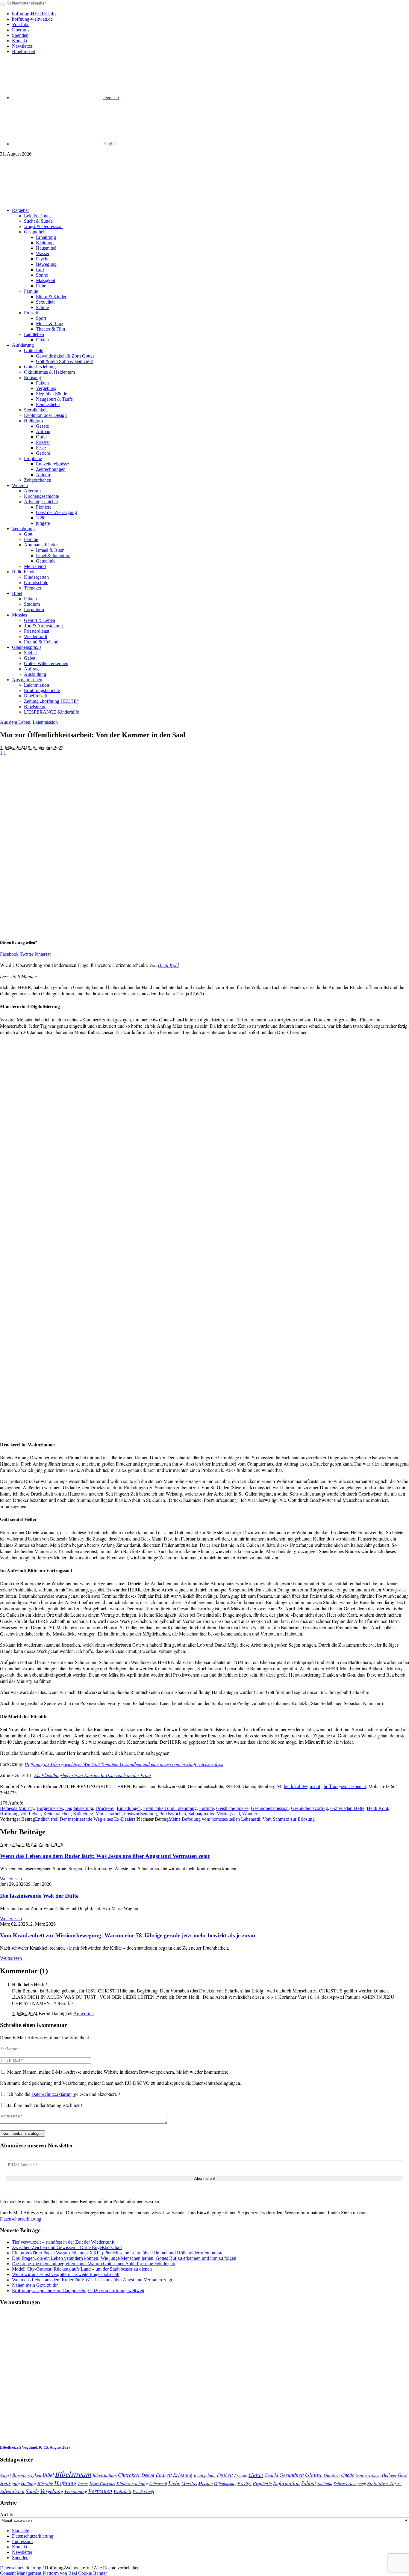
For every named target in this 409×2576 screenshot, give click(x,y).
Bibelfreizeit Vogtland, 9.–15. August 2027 (35, 2447)
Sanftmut (325, 2483)
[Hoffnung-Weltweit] (134, 200)
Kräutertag (83, 1814)
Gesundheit (292, 2475)
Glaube (314, 2474)
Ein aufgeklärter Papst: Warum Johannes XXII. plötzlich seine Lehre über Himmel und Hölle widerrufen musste (118, 2253)
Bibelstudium (105, 2475)
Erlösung (183, 2475)
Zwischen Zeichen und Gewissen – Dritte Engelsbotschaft (67, 2247)
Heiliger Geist (395, 2475)
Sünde (32, 2491)
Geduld (271, 2475)
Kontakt (20, 2547)
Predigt (244, 2483)
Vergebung (52, 2491)
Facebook (9, 954)
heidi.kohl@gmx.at (302, 1786)
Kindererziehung (132, 2483)
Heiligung (10, 2483)
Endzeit (164, 2475)
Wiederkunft (143, 2491)
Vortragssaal (228, 1814)
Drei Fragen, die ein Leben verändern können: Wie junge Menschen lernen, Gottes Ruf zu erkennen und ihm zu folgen (124, 2258)
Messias (189, 2483)
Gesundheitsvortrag (309, 1808)
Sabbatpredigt (201, 1814)
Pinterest (43, 954)
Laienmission (45, 722)
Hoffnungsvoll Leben (20, 1814)
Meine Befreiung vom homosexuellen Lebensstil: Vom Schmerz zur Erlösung (242, 1819)
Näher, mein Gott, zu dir (35, 2285)
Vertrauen (100, 2491)
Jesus (83, 2483)
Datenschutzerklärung (53, 2094)
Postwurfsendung (140, 1814)
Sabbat (308, 2483)
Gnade (348, 2475)
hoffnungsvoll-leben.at (345, 1786)
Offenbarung (225, 2483)
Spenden (20, 2558)
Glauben (332, 2475)
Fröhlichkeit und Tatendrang (170, 1808)
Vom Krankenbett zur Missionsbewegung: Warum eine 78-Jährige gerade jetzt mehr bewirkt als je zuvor (128, 1935)
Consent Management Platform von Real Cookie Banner (53, 2573)
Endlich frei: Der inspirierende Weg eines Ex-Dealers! (86, 1819)
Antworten (84, 2014)
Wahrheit (122, 2491)
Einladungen (129, 1808)
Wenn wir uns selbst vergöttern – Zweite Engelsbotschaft (66, 2274)
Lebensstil (158, 2483)
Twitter (26, 954)
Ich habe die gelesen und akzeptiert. (64, 2094)
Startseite (21, 2531)
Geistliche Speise (232, 1808)
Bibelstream (73, 2474)
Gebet (256, 2474)
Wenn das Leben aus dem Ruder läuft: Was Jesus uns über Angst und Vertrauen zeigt (105, 1856)
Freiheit (225, 2475)
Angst (6, 2475)
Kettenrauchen (57, 1814)
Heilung (28, 2483)
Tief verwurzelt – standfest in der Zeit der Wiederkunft (63, 2242)
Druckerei (105, 1808)
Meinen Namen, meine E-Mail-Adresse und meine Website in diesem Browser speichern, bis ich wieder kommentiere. (118, 2072)
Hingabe (45, 2483)
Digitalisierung (79, 1808)
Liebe (174, 2483)
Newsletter (22, 2552)
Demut (148, 2475)
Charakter (129, 2475)
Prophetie (262, 2483)
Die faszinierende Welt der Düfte (39, 1896)
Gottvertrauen (368, 2475)
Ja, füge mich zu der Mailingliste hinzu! (44, 2105)
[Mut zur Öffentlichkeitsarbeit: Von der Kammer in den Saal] (141, 931)
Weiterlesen (11, 1879)
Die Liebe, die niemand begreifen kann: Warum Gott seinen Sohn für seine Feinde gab (94, 2264)
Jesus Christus (102, 2483)
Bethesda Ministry (17, 1808)
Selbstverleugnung (350, 2483)
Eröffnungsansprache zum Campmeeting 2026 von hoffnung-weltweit (78, 2291)
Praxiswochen (173, 1814)
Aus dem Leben (15, 722)
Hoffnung (65, 2483)
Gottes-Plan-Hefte (347, 1808)
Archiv (7, 2515)
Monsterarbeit (109, 1814)
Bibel (48, 2475)
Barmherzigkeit (27, 2475)
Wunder (250, 1814)
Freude (241, 2475)
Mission (206, 2483)
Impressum (22, 2541)
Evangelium (205, 2475)
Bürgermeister (50, 1808)
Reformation (286, 2483)
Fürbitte (206, 1808)
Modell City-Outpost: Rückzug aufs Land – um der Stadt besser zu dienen (82, 2269)
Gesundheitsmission (270, 1808)
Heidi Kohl (168, 965)
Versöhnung (76, 2491)
